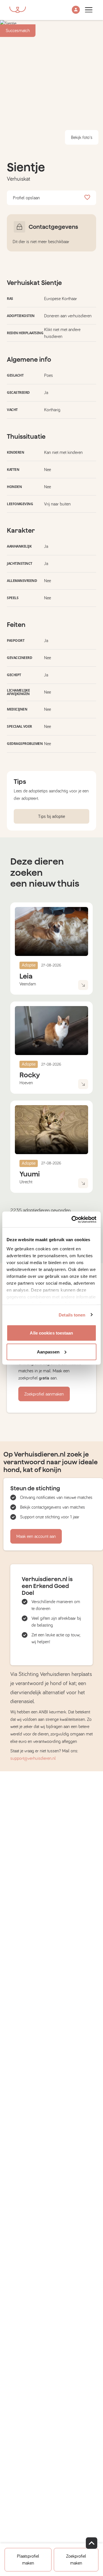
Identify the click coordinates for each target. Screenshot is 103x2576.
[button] (76, 10)
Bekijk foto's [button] (82, 137)
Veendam (28, 984)
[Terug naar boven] (92, 2543)
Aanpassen (48, 1352)
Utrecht (26, 1182)
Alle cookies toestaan (51, 1333)
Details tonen (72, 1315)
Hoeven (26, 1083)
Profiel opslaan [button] (26, 198)
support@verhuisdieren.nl (33, 1758)
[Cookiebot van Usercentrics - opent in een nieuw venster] (73, 1219)
